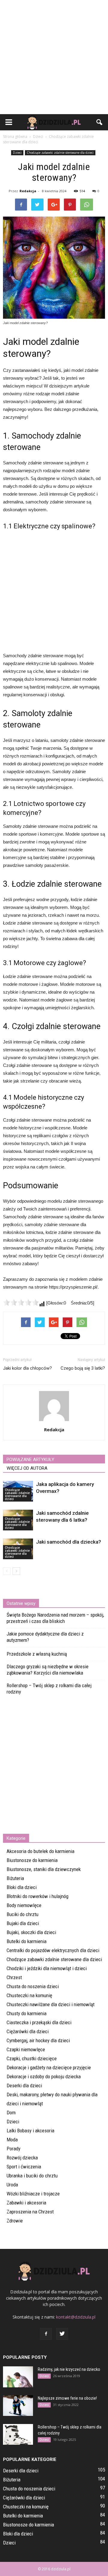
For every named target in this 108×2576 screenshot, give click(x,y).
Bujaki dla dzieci (23, 1923)
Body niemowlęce (24, 1905)
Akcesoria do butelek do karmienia (40, 1851)
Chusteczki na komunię (29, 1995)
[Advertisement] (54, 57)
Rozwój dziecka (22, 2158)
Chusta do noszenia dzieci (33, 1986)
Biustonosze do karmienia (32, 1860)
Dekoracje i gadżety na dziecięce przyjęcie (49, 2067)
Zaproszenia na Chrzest (30, 2212)
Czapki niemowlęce (26, 2049)
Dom (11, 2113)
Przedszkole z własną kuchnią (37, 1654)
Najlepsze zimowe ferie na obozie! (67, 2398)
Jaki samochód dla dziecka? (69, 1542)
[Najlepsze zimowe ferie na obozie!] (18, 2406)
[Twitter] (62, 2334)
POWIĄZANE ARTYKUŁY (30, 1460)
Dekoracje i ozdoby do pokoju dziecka (44, 2076)
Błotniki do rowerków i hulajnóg (37, 1896)
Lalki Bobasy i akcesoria (30, 2131)
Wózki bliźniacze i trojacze (33, 2194)
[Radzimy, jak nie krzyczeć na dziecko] (18, 2377)
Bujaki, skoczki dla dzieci (31, 1932)
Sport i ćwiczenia (24, 2167)
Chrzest (14, 1977)
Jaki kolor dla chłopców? (27, 1368)
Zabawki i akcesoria (26, 2203)
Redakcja (28, 191)
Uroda (12, 2185)
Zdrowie (15, 2221)
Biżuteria (15, 1878)
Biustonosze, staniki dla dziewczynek (44, 1869)
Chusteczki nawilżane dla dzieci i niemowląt (51, 2004)
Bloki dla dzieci (22, 1887)
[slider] (21, 1302)
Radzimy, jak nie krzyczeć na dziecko (69, 2369)
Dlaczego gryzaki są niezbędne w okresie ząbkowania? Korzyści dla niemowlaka (48, 1670)
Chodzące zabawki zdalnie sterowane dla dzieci (60, 153)
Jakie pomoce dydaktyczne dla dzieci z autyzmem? (45, 1637)
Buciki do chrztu (22, 1914)
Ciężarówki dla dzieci (28, 2031)
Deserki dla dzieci (24, 2085)
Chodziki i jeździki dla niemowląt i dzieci (47, 1968)
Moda (12, 2140)
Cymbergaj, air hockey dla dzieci (38, 2040)
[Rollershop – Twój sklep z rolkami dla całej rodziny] (18, 2434)
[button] (100, 122)
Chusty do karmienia (27, 2013)
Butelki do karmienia (27, 1941)
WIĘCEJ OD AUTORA (27, 1468)
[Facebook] (46, 2334)
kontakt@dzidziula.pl (76, 2317)
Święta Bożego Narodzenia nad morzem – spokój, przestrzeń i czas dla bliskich (55, 1618)
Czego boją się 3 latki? (83, 1368)
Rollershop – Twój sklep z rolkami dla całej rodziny (49, 1689)
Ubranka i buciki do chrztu (32, 2176)
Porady (13, 2149)
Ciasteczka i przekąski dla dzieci (39, 2022)
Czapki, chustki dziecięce (32, 2058)
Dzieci (17, 153)
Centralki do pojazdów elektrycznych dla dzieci (53, 1950)
